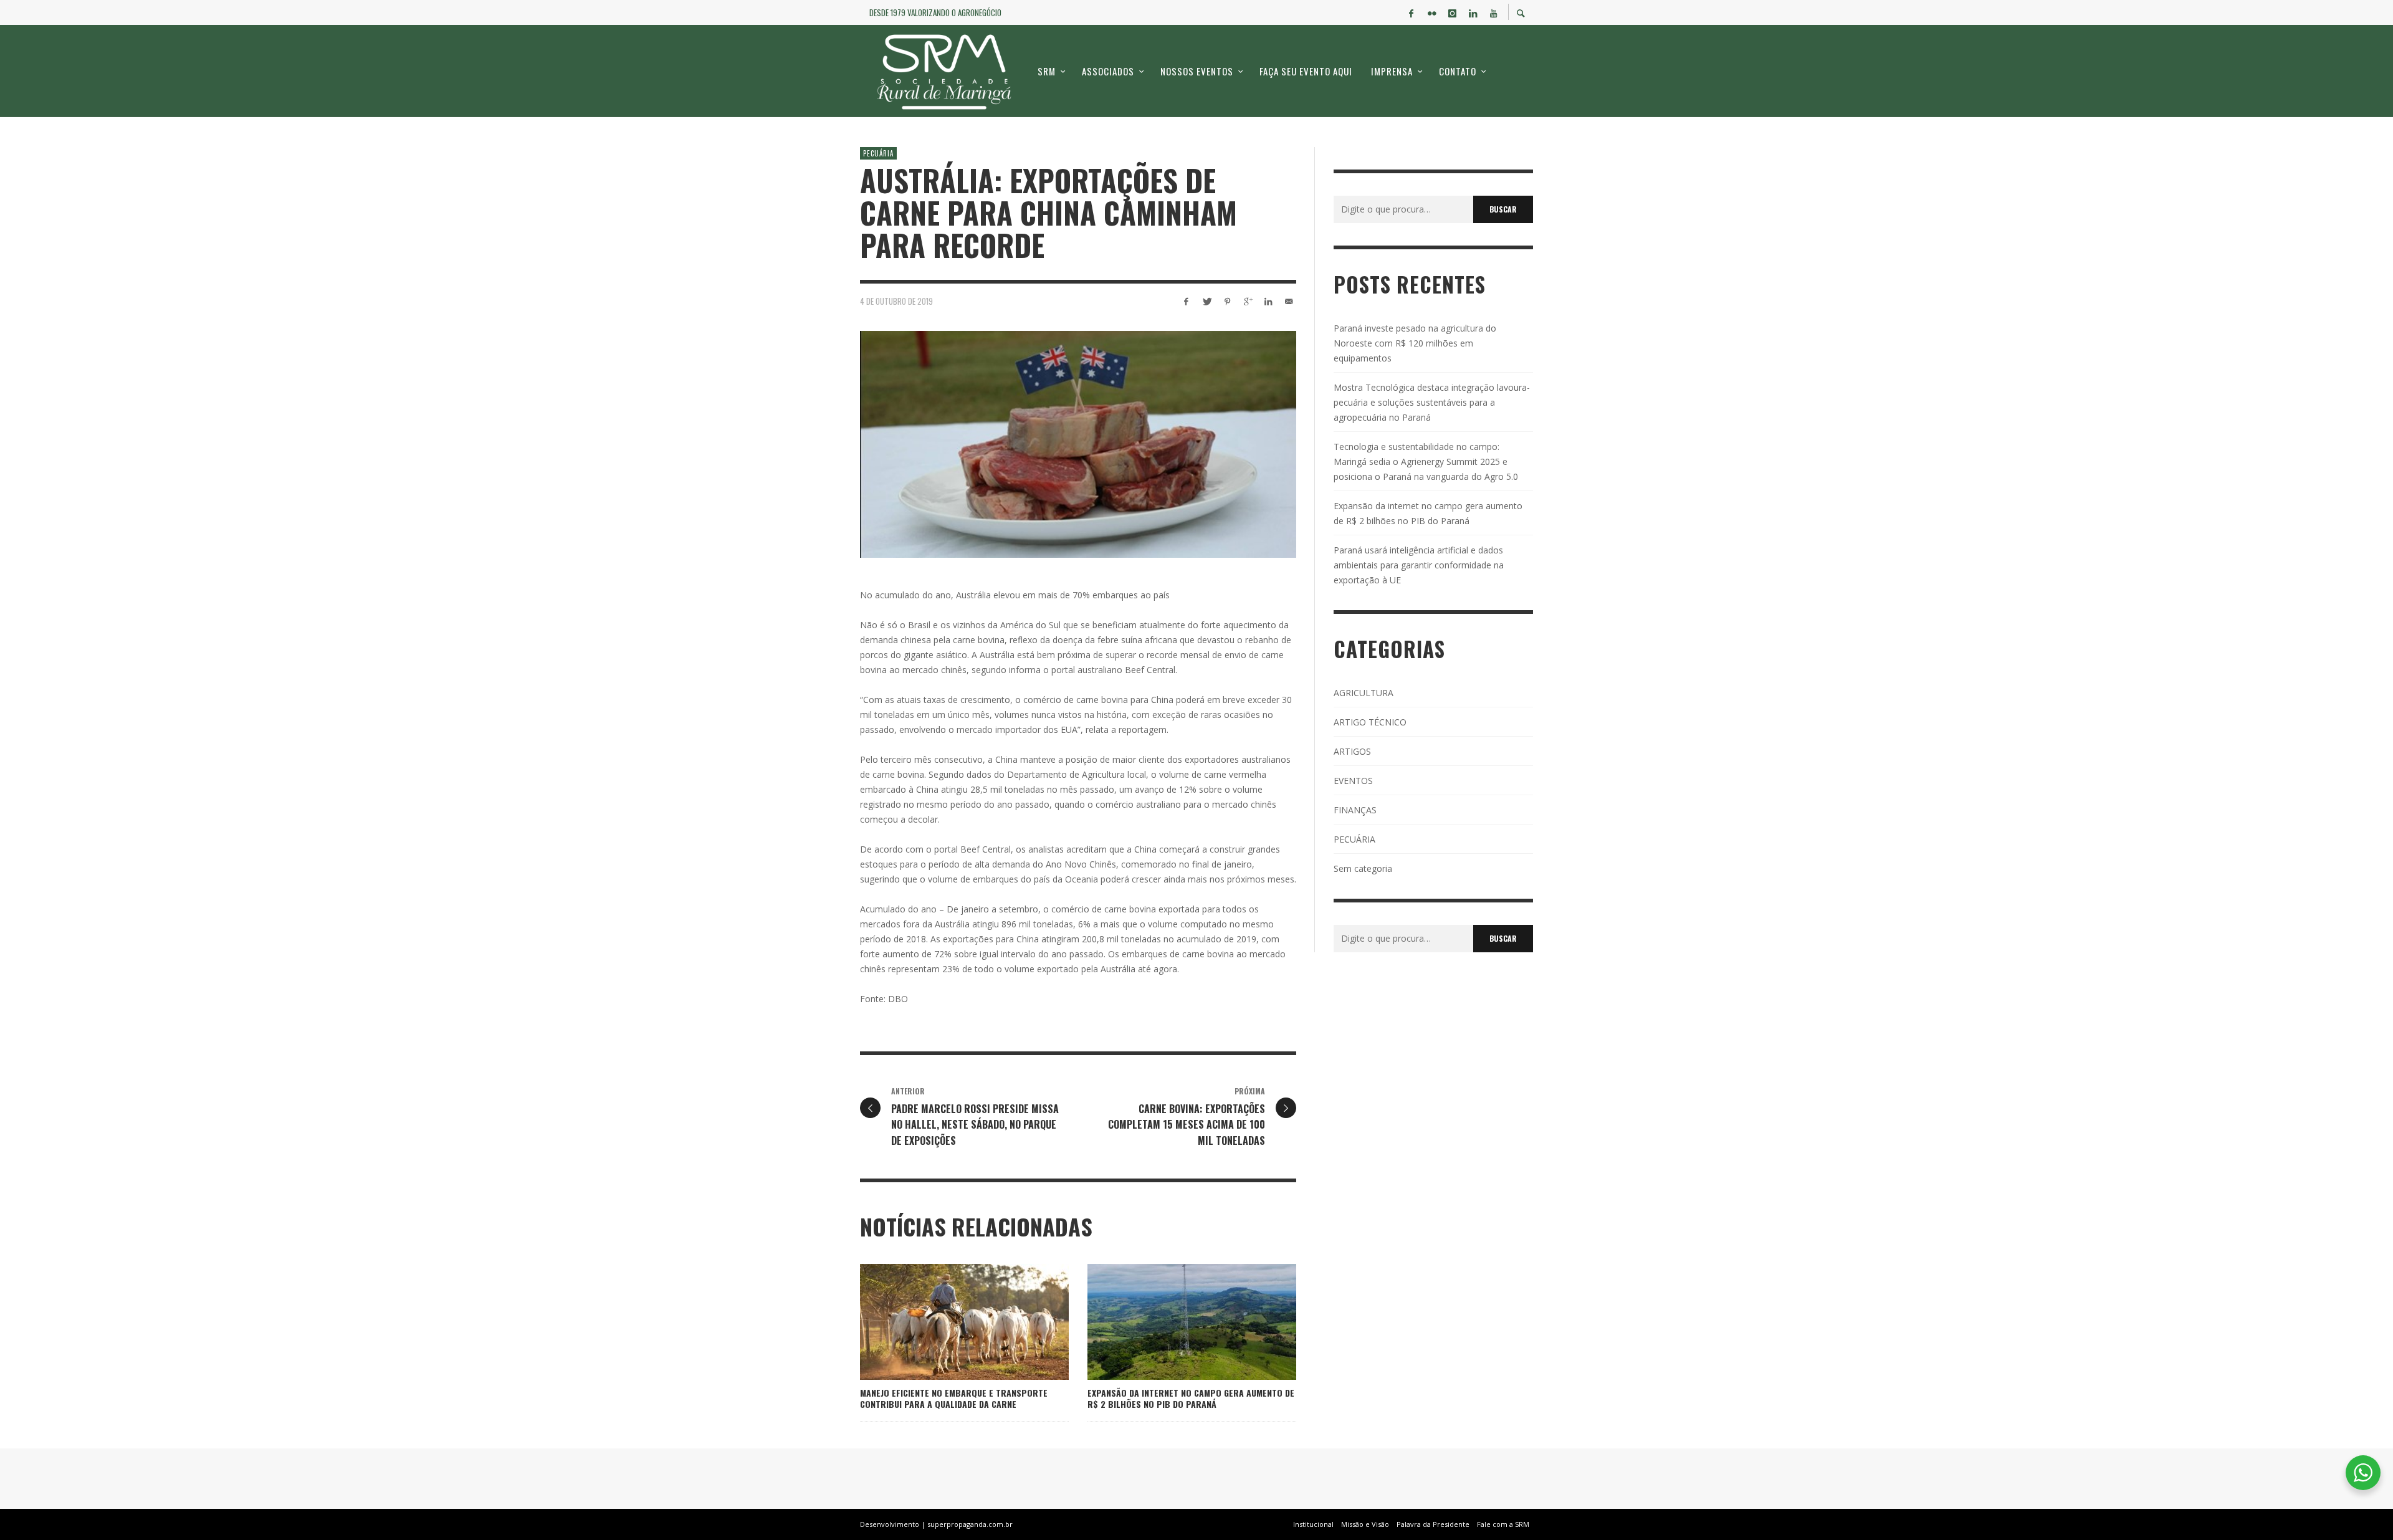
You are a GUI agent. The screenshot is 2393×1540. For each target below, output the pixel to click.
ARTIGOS (1352, 751)
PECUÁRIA (878, 153)
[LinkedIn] (1473, 12)
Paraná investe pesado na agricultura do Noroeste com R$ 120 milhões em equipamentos (1415, 343)
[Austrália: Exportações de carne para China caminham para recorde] (1078, 444)
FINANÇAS (1355, 810)
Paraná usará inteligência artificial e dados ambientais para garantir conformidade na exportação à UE (1419, 565)
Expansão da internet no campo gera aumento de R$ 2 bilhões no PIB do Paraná (1191, 1398)
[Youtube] (1493, 12)
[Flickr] (1431, 12)
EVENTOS (1353, 781)
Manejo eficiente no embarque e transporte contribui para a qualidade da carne (954, 1398)
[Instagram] (1452, 12)
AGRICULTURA (1364, 693)
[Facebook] (1411, 12)
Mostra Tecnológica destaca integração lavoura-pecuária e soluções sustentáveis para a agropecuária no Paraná (1432, 402)
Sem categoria (1363, 868)
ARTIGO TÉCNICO (1370, 722)
